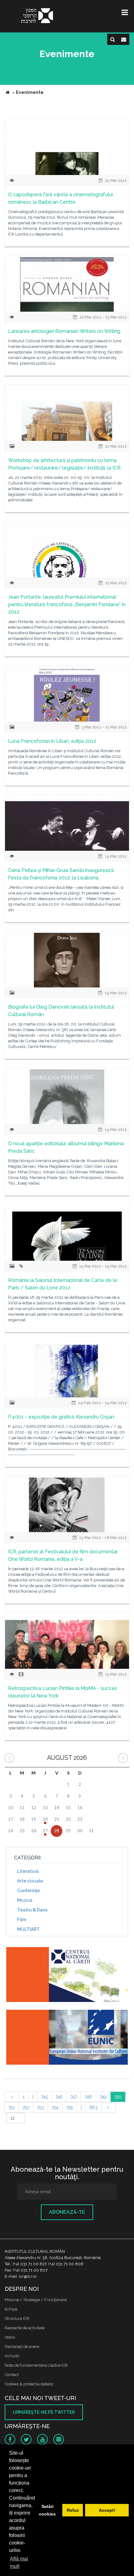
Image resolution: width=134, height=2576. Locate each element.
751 (12, 2107)
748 (88, 2097)
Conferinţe (29, 1891)
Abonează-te (67, 2212)
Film (22, 1920)
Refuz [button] (73, 2510)
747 (74, 2097)
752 (26, 2107)
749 (103, 2097)
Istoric (10, 2337)
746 (59, 2097)
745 (44, 2097)
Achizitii (12, 2356)
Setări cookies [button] (47, 2510)
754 (55, 2107)
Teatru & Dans (32, 1910)
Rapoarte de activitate (25, 2328)
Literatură (28, 1871)
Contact (12, 2375)
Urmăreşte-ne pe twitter (44, 2412)
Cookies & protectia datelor (29, 2384)
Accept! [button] (107, 2510)
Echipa (11, 2309)
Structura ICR (17, 2318)
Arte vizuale (30, 1881)
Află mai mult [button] (19, 2562)
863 (93, 2107)
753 (41, 2107)
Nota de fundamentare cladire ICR (36, 2365)
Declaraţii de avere (22, 2347)
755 (70, 2107)
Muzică (25, 1900)
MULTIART (28, 1929)
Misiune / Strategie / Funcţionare (36, 2300)
